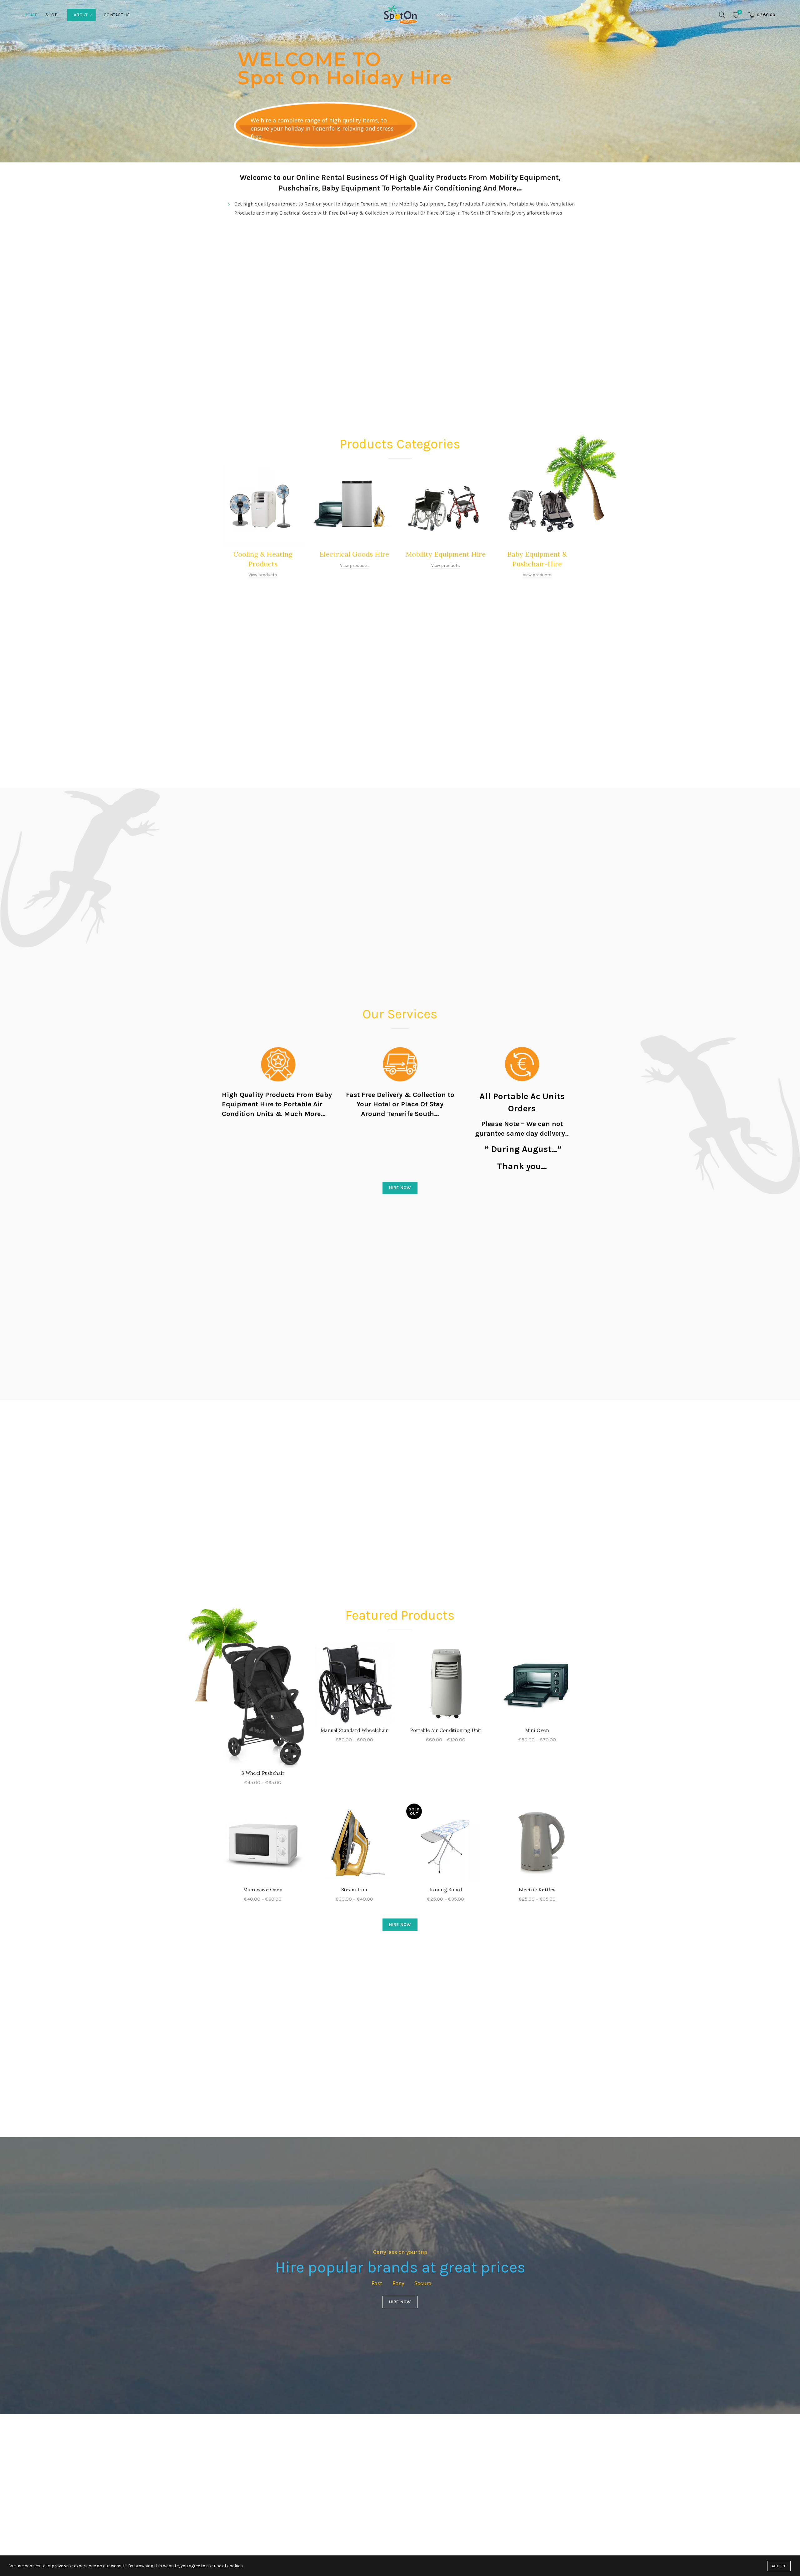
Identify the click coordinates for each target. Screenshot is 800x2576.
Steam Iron (354, 1890)
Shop (52, 15)
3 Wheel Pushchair (263, 1773)
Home (31, 15)
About (81, 15)
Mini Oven (537, 1730)
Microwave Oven (263, 1890)
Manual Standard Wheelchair (354, 1730)
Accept (779, 2566)
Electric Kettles (537, 1890)
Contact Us (117, 15)
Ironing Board (446, 1890)
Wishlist (740, 12)
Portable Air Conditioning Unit (446, 1730)
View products (263, 575)
